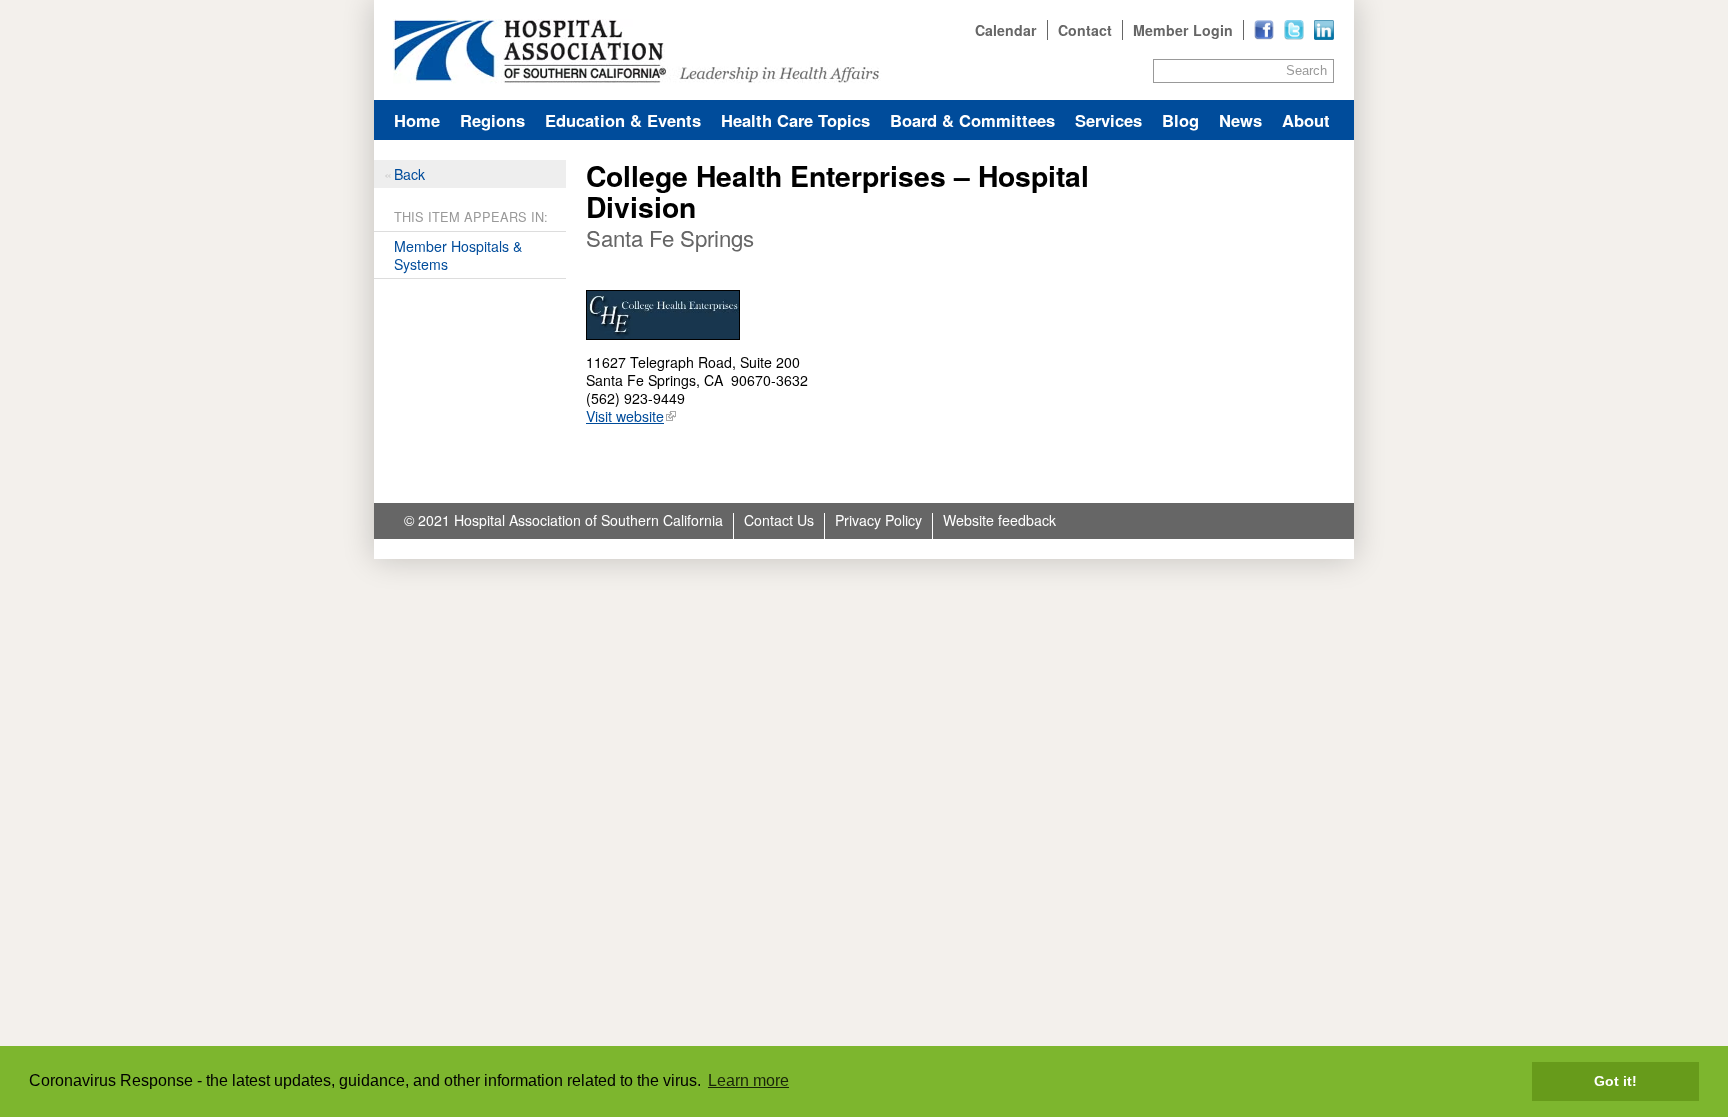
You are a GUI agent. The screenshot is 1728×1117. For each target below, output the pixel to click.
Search (1306, 70)
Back (409, 174)
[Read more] (1324, 30)
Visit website (625, 416)
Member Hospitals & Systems (458, 255)
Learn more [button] (748, 1080)
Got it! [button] (1615, 1081)
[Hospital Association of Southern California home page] (864, 50)
